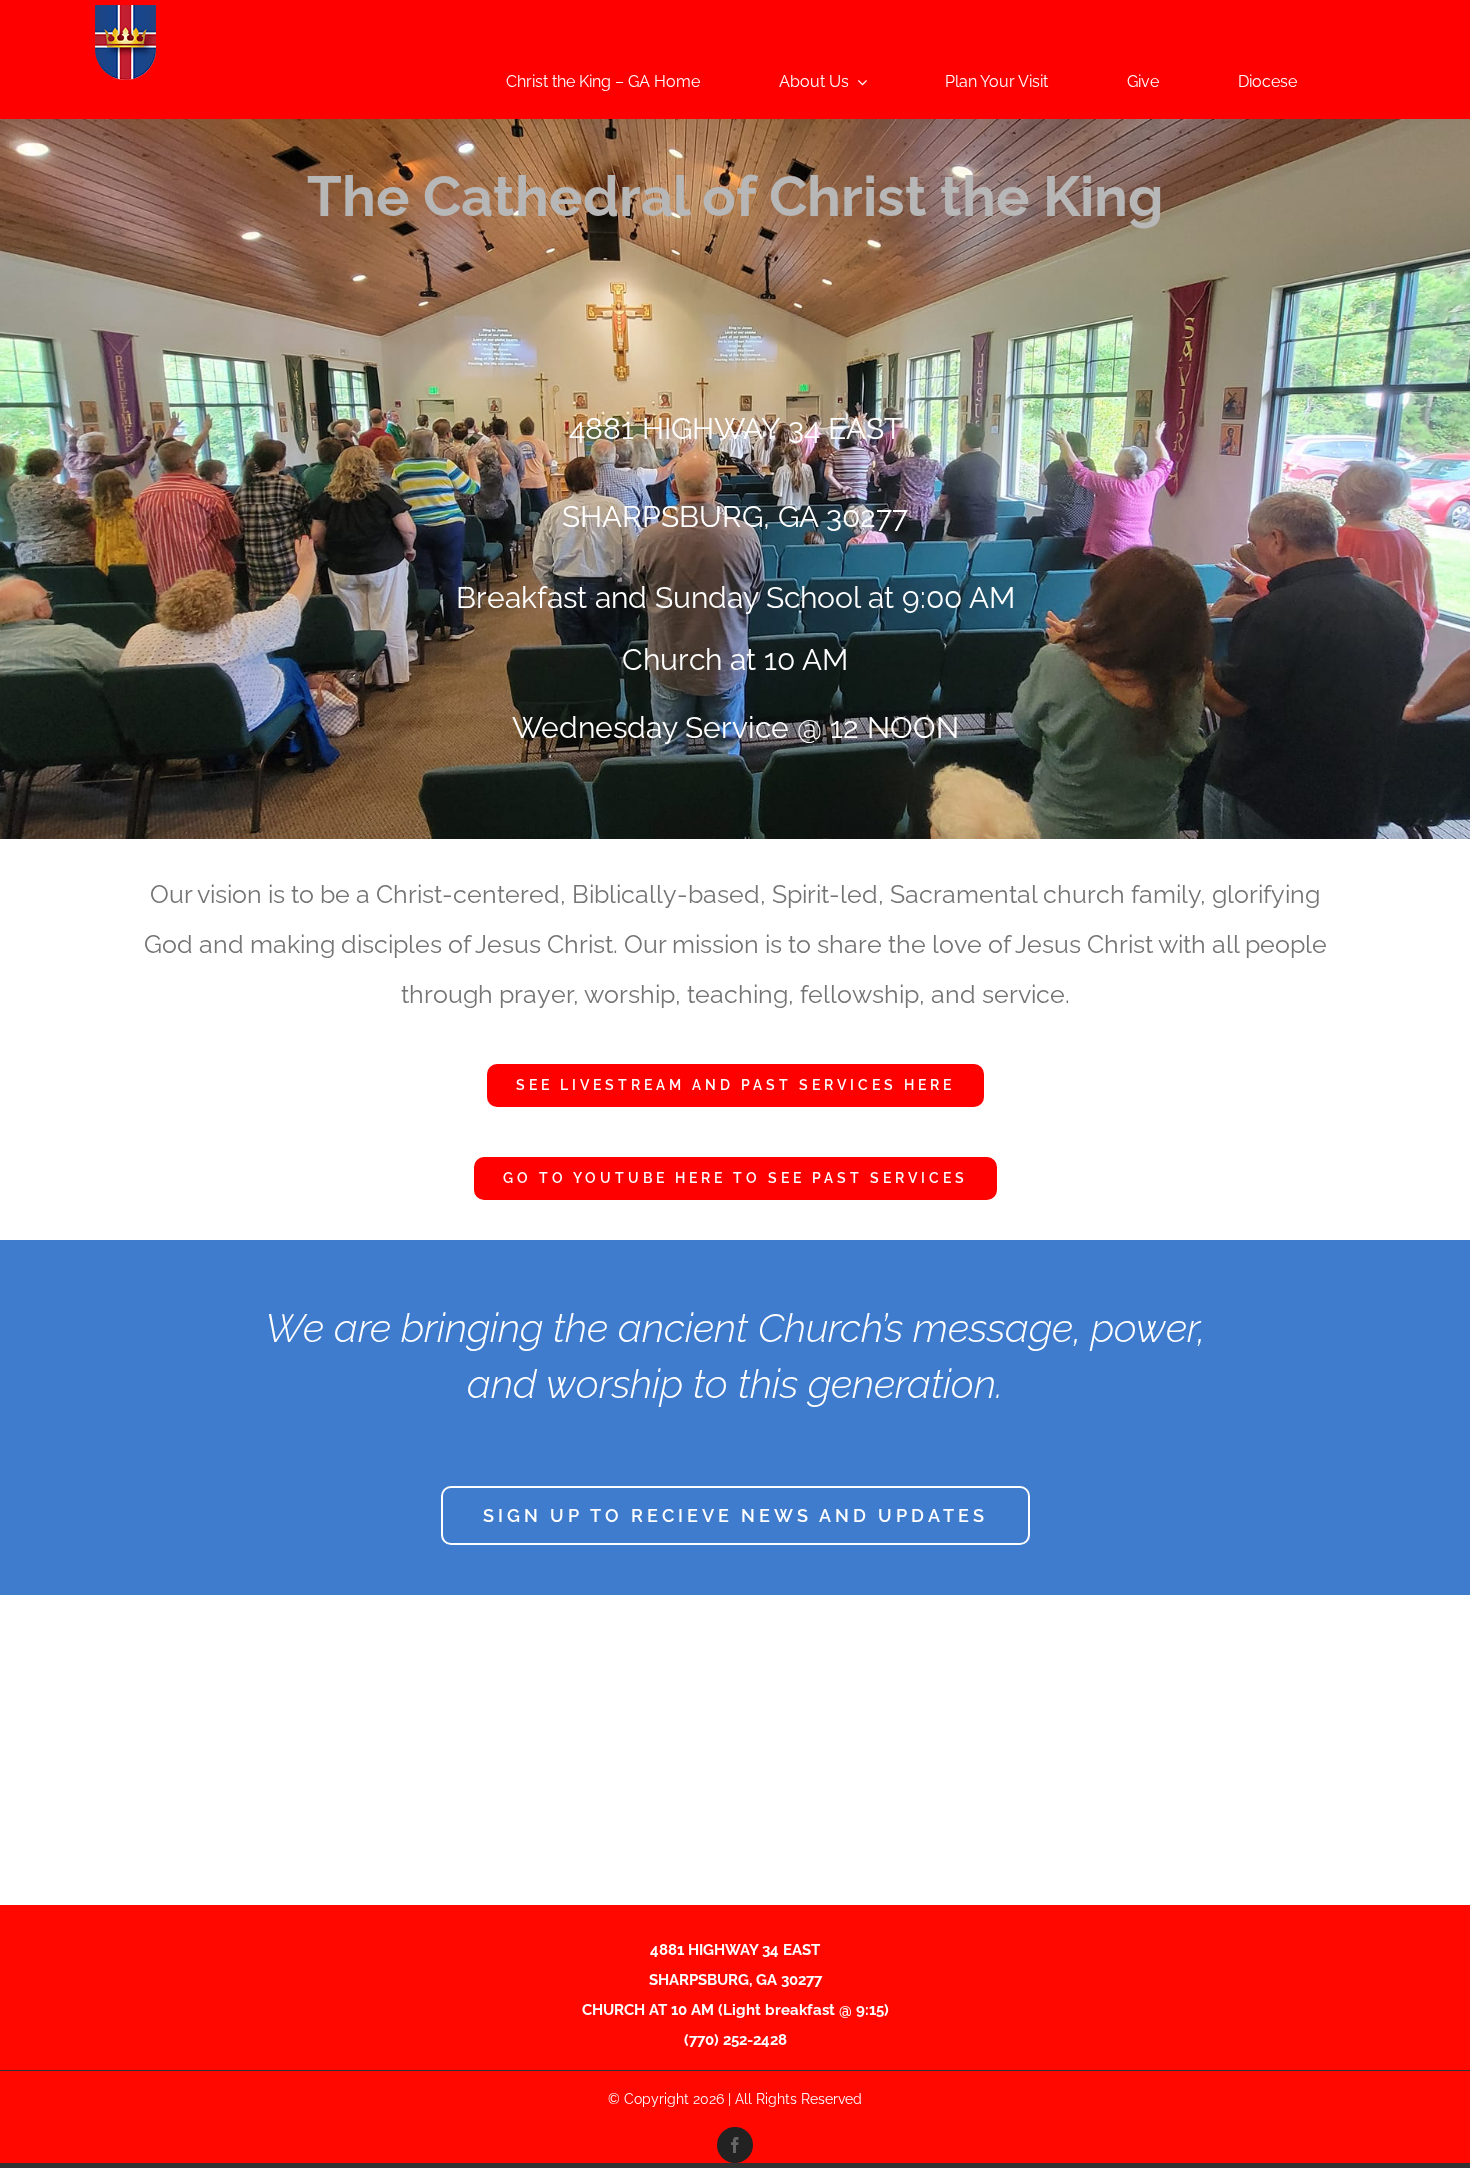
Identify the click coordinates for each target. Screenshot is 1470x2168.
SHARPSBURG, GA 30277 (735, 516)
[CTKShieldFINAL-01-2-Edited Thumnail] (125, 12)
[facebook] (735, 2145)
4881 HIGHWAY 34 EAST (735, 428)
